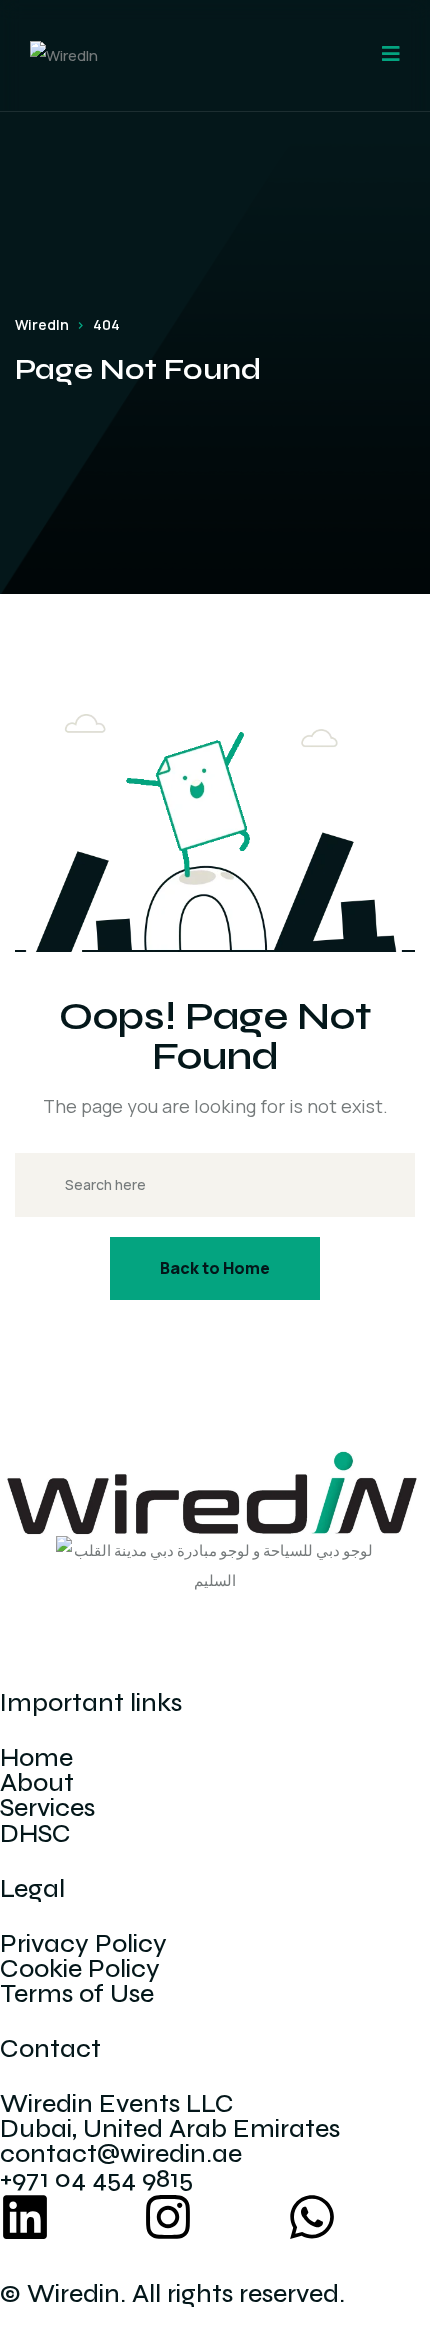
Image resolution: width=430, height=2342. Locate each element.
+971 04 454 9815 (96, 2179)
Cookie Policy (80, 1969)
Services (47, 1808)
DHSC (35, 1834)
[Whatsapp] (312, 2217)
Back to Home (215, 1268)
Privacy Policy (83, 1944)
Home (36, 1758)
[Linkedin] (25, 2217)
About (37, 1783)
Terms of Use (77, 1994)
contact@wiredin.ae (121, 2154)
